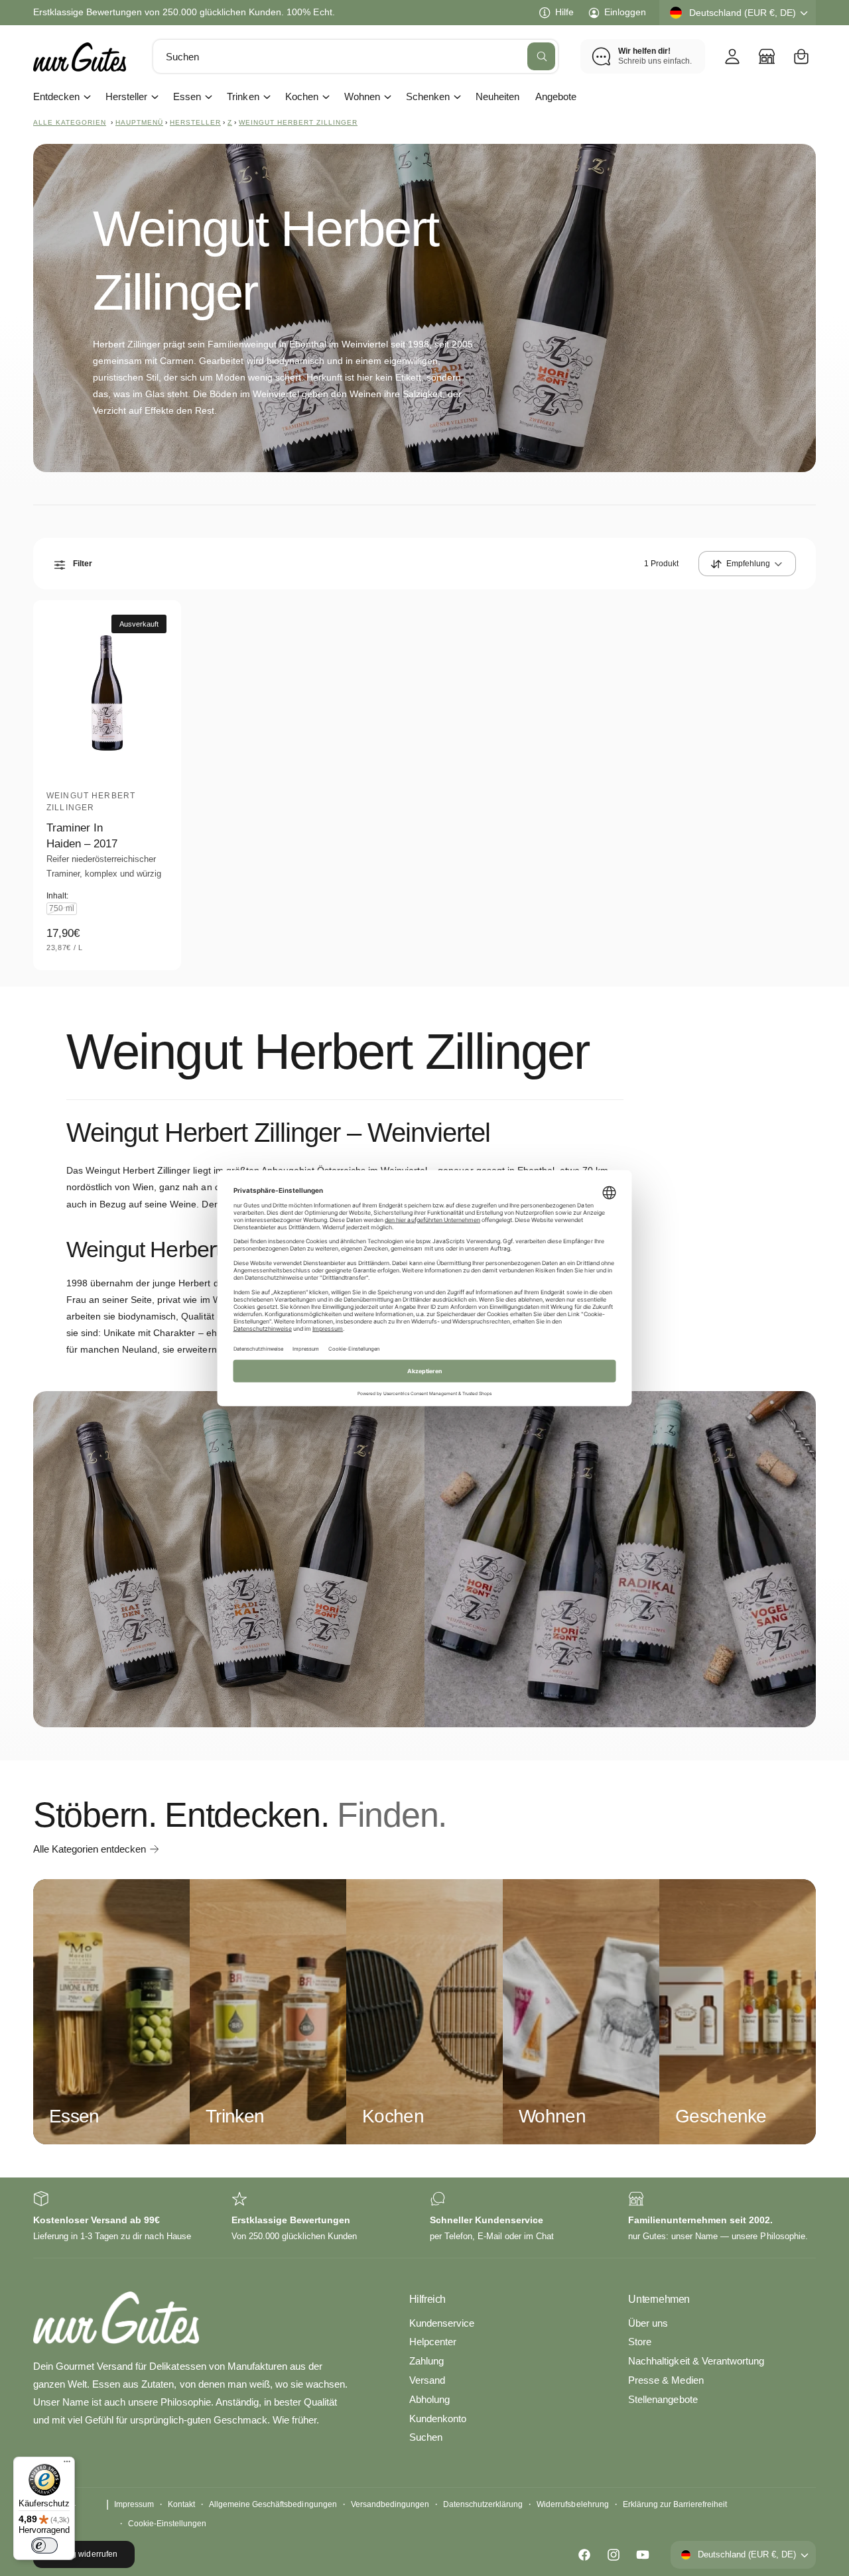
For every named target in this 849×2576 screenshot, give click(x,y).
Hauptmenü (139, 122)
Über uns (648, 2323)
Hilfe (564, 12)
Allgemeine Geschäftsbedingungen (273, 2504)
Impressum (134, 2504)
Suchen (426, 2437)
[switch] (44, 2545)
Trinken (243, 96)
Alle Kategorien (70, 122)
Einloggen (625, 12)
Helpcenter (433, 2342)
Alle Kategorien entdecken (90, 1849)
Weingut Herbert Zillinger (298, 122)
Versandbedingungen (390, 2504)
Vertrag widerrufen (84, 2554)
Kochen (302, 96)
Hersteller (126, 96)
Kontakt (181, 2504)
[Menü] (67, 2465)
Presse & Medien (666, 2380)
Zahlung (426, 2361)
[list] (424, 2218)
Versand (427, 2380)
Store (640, 2342)
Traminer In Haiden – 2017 (82, 836)
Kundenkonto (438, 2419)
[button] (801, 56)
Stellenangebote (663, 2399)
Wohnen (362, 96)
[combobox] (356, 56)
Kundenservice (442, 2323)
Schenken (428, 96)
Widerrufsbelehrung (572, 2504)
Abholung (429, 2399)
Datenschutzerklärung (483, 2504)
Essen (187, 96)
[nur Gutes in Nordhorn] (767, 56)
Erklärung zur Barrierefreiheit (675, 2504)
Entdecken (56, 96)
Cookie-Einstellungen (167, 2524)
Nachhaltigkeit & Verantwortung (696, 2361)
